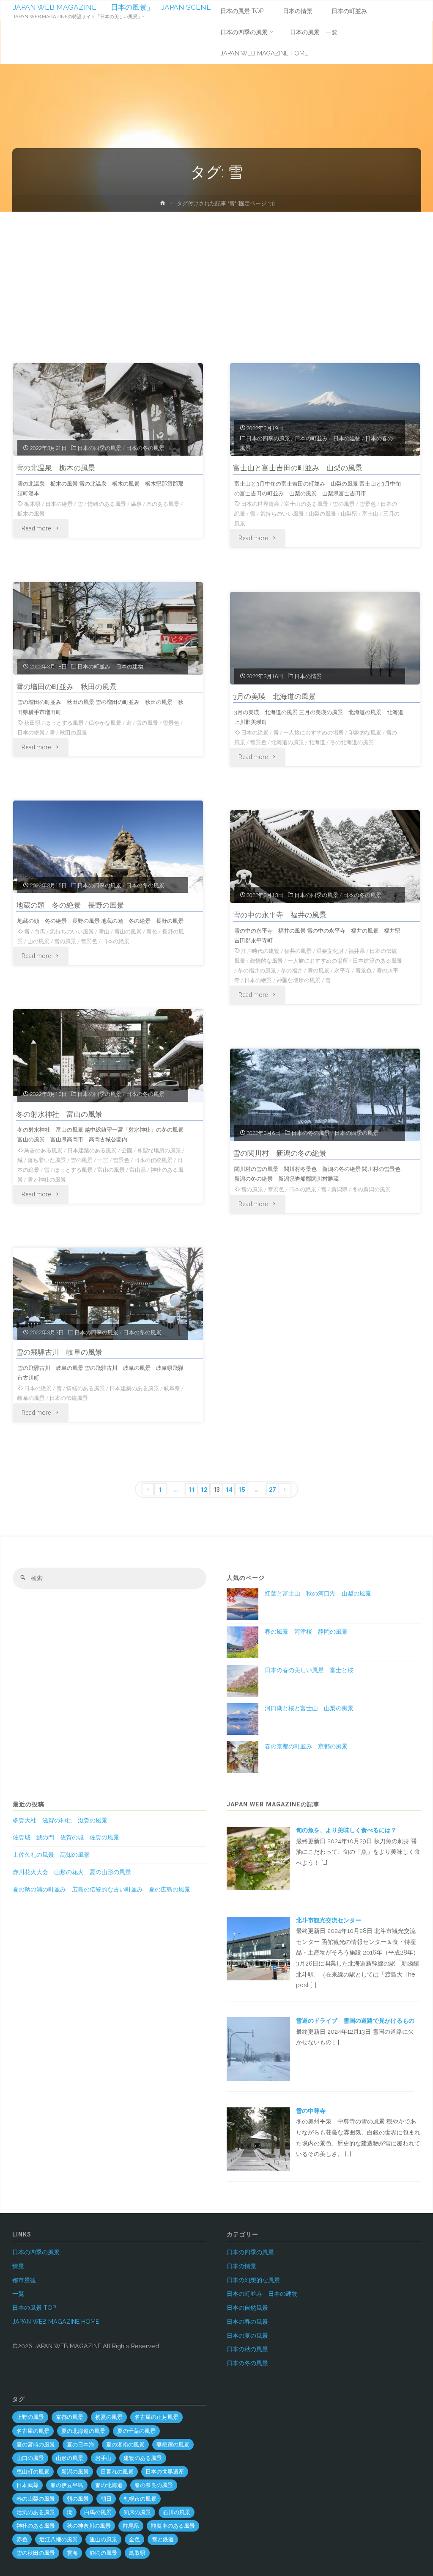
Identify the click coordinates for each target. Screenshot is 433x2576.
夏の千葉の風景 (136, 2431)
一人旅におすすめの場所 (314, 733)
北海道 (317, 742)
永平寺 (342, 970)
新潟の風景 (75, 2472)
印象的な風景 (365, 733)
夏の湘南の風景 (125, 2445)
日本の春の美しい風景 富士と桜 (309, 1670)
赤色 (22, 2539)
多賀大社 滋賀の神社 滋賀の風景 (60, 1820)
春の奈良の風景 (154, 2485)
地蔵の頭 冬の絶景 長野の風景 (70, 905)
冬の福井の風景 (257, 970)
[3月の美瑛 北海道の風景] (325, 638)
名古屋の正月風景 (156, 2417)
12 (204, 1490)
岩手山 (103, 2458)
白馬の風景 (98, 2512)
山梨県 (349, 514)
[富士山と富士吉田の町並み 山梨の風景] (325, 410)
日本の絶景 (59, 504)
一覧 (18, 2294)
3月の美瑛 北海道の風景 (274, 696)
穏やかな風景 (105, 723)
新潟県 (339, 1189)
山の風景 (38, 941)
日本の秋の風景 (247, 2349)
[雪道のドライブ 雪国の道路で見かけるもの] (258, 2049)
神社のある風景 (36, 2526)
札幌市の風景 (140, 2499)
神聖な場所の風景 (299, 980)
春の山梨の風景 (36, 2499)
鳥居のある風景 (43, 1150)
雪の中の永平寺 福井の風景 (280, 915)
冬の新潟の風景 (371, 1189)
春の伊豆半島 (67, 2485)
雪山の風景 (128, 932)
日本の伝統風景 (153, 1160)
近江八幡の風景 (59, 2539)
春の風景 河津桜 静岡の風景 (306, 1632)
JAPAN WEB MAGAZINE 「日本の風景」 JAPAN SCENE (112, 7)
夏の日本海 (81, 2445)
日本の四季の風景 (99, 448)
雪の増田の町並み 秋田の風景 (66, 687)
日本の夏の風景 (247, 2336)
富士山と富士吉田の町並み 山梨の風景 (298, 468)
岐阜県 (172, 1388)
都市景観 (24, 2280)
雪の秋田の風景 (36, 2553)
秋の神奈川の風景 (89, 2526)
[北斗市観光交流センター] (258, 1948)
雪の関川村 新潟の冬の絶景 (280, 1153)
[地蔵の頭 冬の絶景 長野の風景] (108, 847)
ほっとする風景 (64, 723)
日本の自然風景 (247, 2308)
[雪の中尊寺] (258, 2139)
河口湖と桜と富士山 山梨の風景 (309, 1708)
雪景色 (368, 504)
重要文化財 (330, 951)
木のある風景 (163, 504)
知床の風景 (137, 2512)
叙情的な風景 (266, 961)
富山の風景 (111, 1170)
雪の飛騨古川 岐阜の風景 (59, 1352)
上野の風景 (30, 2417)
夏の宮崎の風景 (36, 2445)
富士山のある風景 (306, 504)
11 (192, 1490)
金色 (134, 2539)
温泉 (136, 504)
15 (241, 1490)
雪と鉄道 (163, 2539)
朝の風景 (78, 2499)
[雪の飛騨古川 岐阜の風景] (108, 1294)
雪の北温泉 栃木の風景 (56, 468)
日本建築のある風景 (377, 961)
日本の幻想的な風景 (253, 2280)
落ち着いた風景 (47, 1160)
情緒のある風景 (107, 504)
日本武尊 (27, 2485)
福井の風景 (298, 951)
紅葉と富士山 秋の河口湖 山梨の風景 (318, 1593)
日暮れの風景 (117, 2472)
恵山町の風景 (33, 2472)
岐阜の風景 (31, 1398)
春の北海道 (109, 2485)
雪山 (104, 932)
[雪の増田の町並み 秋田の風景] (108, 628)
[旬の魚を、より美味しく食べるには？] (258, 1858)
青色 (152, 932)
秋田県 (32, 723)
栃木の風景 (31, 514)
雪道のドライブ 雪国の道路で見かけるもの (355, 2021)
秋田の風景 (73, 733)
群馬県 (131, 2526)
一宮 (103, 1160)
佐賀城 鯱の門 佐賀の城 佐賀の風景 (66, 1837)
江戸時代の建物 (260, 951)
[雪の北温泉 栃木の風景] (108, 410)
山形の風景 (70, 2458)
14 (229, 1490)
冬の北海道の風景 (352, 742)
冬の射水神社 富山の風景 (59, 1114)
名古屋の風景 (33, 2431)
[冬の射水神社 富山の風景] (108, 1056)
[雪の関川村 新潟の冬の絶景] (325, 1095)
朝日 (106, 2499)
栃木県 (32, 504)
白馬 (40, 932)
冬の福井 (292, 970)
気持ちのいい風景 (282, 514)
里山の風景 (103, 2539)
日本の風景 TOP (34, 2308)
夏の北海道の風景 (83, 2431)
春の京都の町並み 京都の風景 (306, 1746)
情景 (18, 2266)
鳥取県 (137, 2553)
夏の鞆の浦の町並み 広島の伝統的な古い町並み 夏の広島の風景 (101, 1889)
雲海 (72, 2553)
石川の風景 (177, 2512)
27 (272, 1490)
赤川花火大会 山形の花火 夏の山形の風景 (72, 1872)
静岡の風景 (103, 2553)
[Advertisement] (216, 275)
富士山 (370, 514)
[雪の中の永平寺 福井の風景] (325, 857)
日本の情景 (308, 676)
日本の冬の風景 (145, 448)
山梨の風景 (322, 514)
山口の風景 (30, 2458)
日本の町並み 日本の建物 (328, 438)
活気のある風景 (36, 2512)
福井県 (357, 951)
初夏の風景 (109, 2417)
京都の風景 (70, 2417)
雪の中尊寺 (311, 2111)
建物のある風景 (143, 2458)
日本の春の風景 (247, 2322)
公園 (127, 1150)
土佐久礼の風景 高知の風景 (51, 1855)
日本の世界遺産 (260, 504)
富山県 (138, 1170)
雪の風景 (344, 504)
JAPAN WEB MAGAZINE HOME (56, 2322)
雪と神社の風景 (47, 1180)
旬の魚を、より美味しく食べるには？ (349, 1830)
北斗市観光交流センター (329, 1920)
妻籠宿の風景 (173, 2445)
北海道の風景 (288, 742)
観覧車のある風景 (173, 2526)
